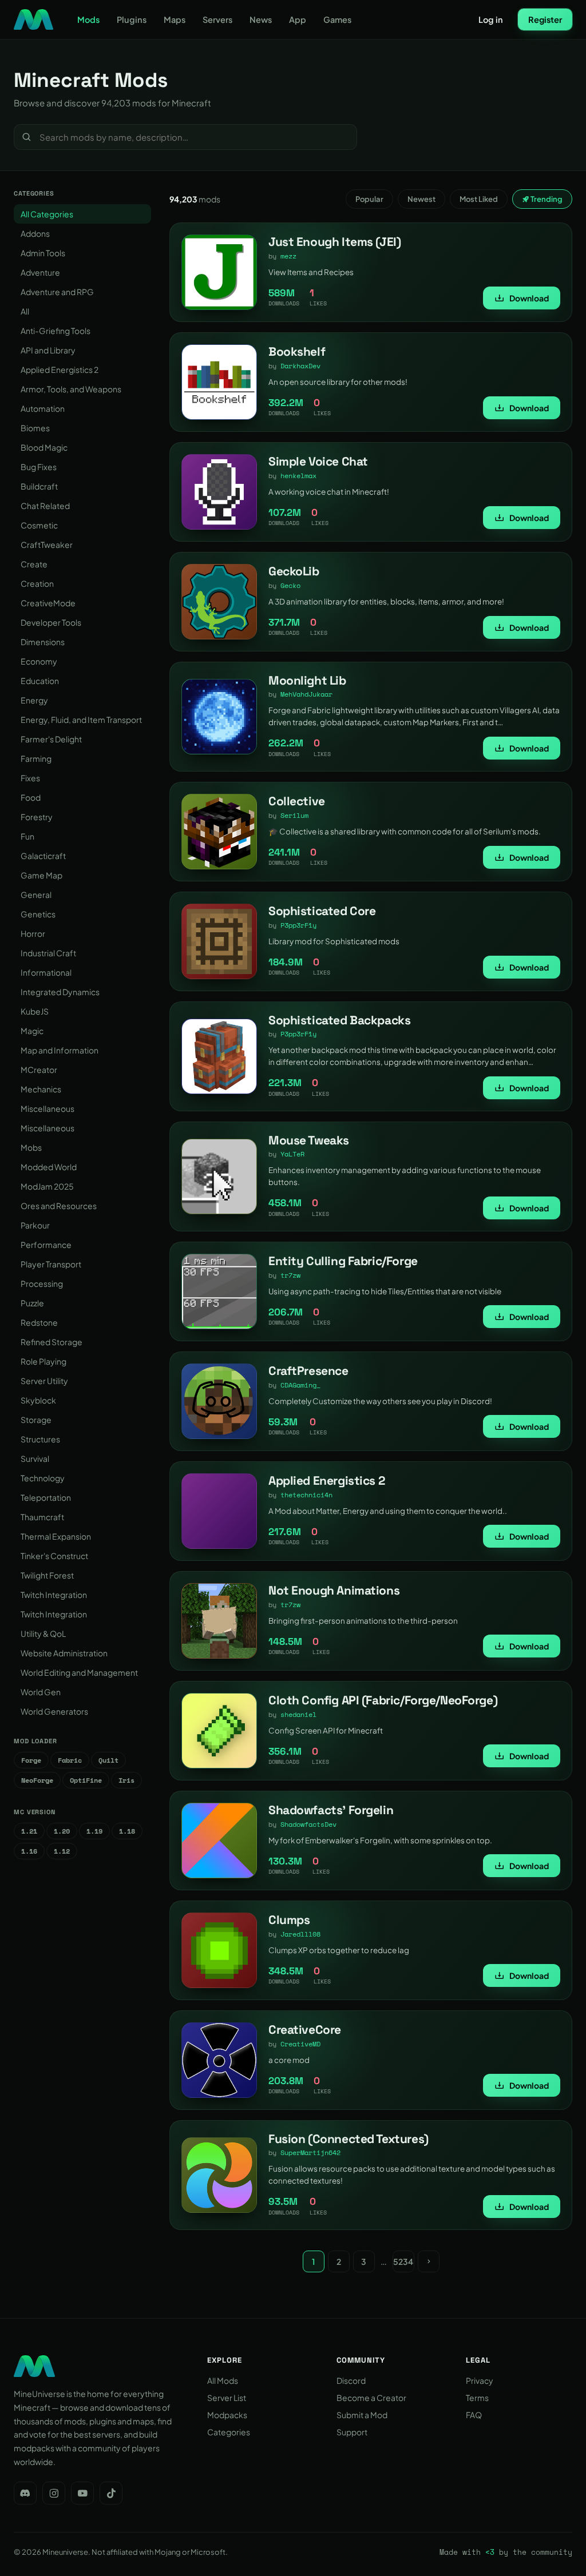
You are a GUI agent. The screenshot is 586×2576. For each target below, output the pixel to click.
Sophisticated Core (322, 911)
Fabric (70, 1760)
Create (34, 564)
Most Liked (479, 199)
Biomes (35, 428)
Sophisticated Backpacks (339, 1020)
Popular (369, 199)
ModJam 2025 (47, 1186)
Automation (43, 408)
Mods (88, 19)
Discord (351, 2380)
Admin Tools (43, 253)
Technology (43, 1478)
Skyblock (38, 1400)
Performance (46, 1245)
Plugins (132, 19)
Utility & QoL (43, 1633)
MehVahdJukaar (306, 694)
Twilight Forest (47, 1575)
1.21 (29, 1831)
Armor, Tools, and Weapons (71, 389)
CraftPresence (308, 1371)
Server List (227, 2398)
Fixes (30, 778)
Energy (34, 700)
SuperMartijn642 (310, 2152)
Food (31, 797)
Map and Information (60, 1050)
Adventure (40, 272)
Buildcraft (39, 486)
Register (545, 19)
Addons (35, 233)
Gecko (290, 585)
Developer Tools (51, 622)
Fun (27, 836)
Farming (36, 758)
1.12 (62, 1851)
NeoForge (37, 1780)
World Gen (41, 1692)
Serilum (294, 815)
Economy (39, 661)
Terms (477, 2398)
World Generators (54, 1711)
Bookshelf (297, 351)
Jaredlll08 (300, 1934)
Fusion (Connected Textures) (349, 2139)
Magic (32, 1031)
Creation (37, 583)
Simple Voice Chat (318, 461)
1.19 (94, 1831)
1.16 (29, 1851)
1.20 (62, 1831)
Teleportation (46, 1497)
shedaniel (298, 1714)
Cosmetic (39, 525)
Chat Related (45, 506)
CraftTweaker (47, 544)
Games (337, 19)
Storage (36, 1420)
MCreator (39, 1070)
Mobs (31, 1147)
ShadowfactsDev (308, 1824)
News (261, 19)
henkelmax (298, 476)
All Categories (47, 214)
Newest (421, 199)
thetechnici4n (306, 1495)
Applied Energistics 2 (60, 369)
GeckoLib (294, 571)
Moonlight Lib (307, 680)
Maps (175, 19)
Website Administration (64, 1653)
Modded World (49, 1167)
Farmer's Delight (51, 739)
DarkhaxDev (300, 366)
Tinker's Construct (54, 1556)
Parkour (35, 1225)
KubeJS (35, 1011)
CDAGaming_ (300, 1385)
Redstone (39, 1322)
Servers (217, 19)
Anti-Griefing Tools (56, 331)
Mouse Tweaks (309, 1140)
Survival (35, 1458)
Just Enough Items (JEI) (334, 242)
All (25, 311)
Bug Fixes (39, 467)
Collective (297, 801)
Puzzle (32, 1303)
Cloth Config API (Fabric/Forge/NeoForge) (383, 1700)
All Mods (223, 2380)
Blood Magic (44, 447)
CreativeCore (305, 2030)
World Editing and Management (79, 1672)
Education (40, 681)
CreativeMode (48, 603)
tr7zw (290, 1275)
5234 (403, 2261)
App (298, 19)
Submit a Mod (362, 2415)
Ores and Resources (59, 1206)
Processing (42, 1283)
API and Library (48, 350)
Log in (491, 19)
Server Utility (44, 1381)
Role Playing (43, 1361)
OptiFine (86, 1780)
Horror (33, 933)
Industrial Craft (48, 953)
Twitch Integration (54, 1595)
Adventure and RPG (57, 292)
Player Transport (51, 1264)
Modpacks (227, 2415)
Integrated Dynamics (60, 992)
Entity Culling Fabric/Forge (343, 1261)
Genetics (38, 914)
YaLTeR (292, 1154)
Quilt (108, 1760)
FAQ (474, 2415)
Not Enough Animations (334, 1590)
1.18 (127, 1831)
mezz (288, 256)
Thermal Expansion (56, 1536)
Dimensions (43, 642)
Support (352, 2432)
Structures (40, 1439)
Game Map (41, 875)
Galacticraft (43, 856)
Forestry (37, 817)
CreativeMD (300, 2044)
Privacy (480, 2380)
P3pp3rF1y (298, 925)
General (36, 895)
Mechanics (41, 1089)
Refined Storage (52, 1342)
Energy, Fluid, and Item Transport (81, 719)
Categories (229, 2432)
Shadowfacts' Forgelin (331, 1810)
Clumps (289, 1920)
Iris (126, 1780)
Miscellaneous (47, 1108)
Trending (546, 199)
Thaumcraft (42, 1517)
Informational (46, 972)
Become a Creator (371, 2398)
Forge (31, 1760)
